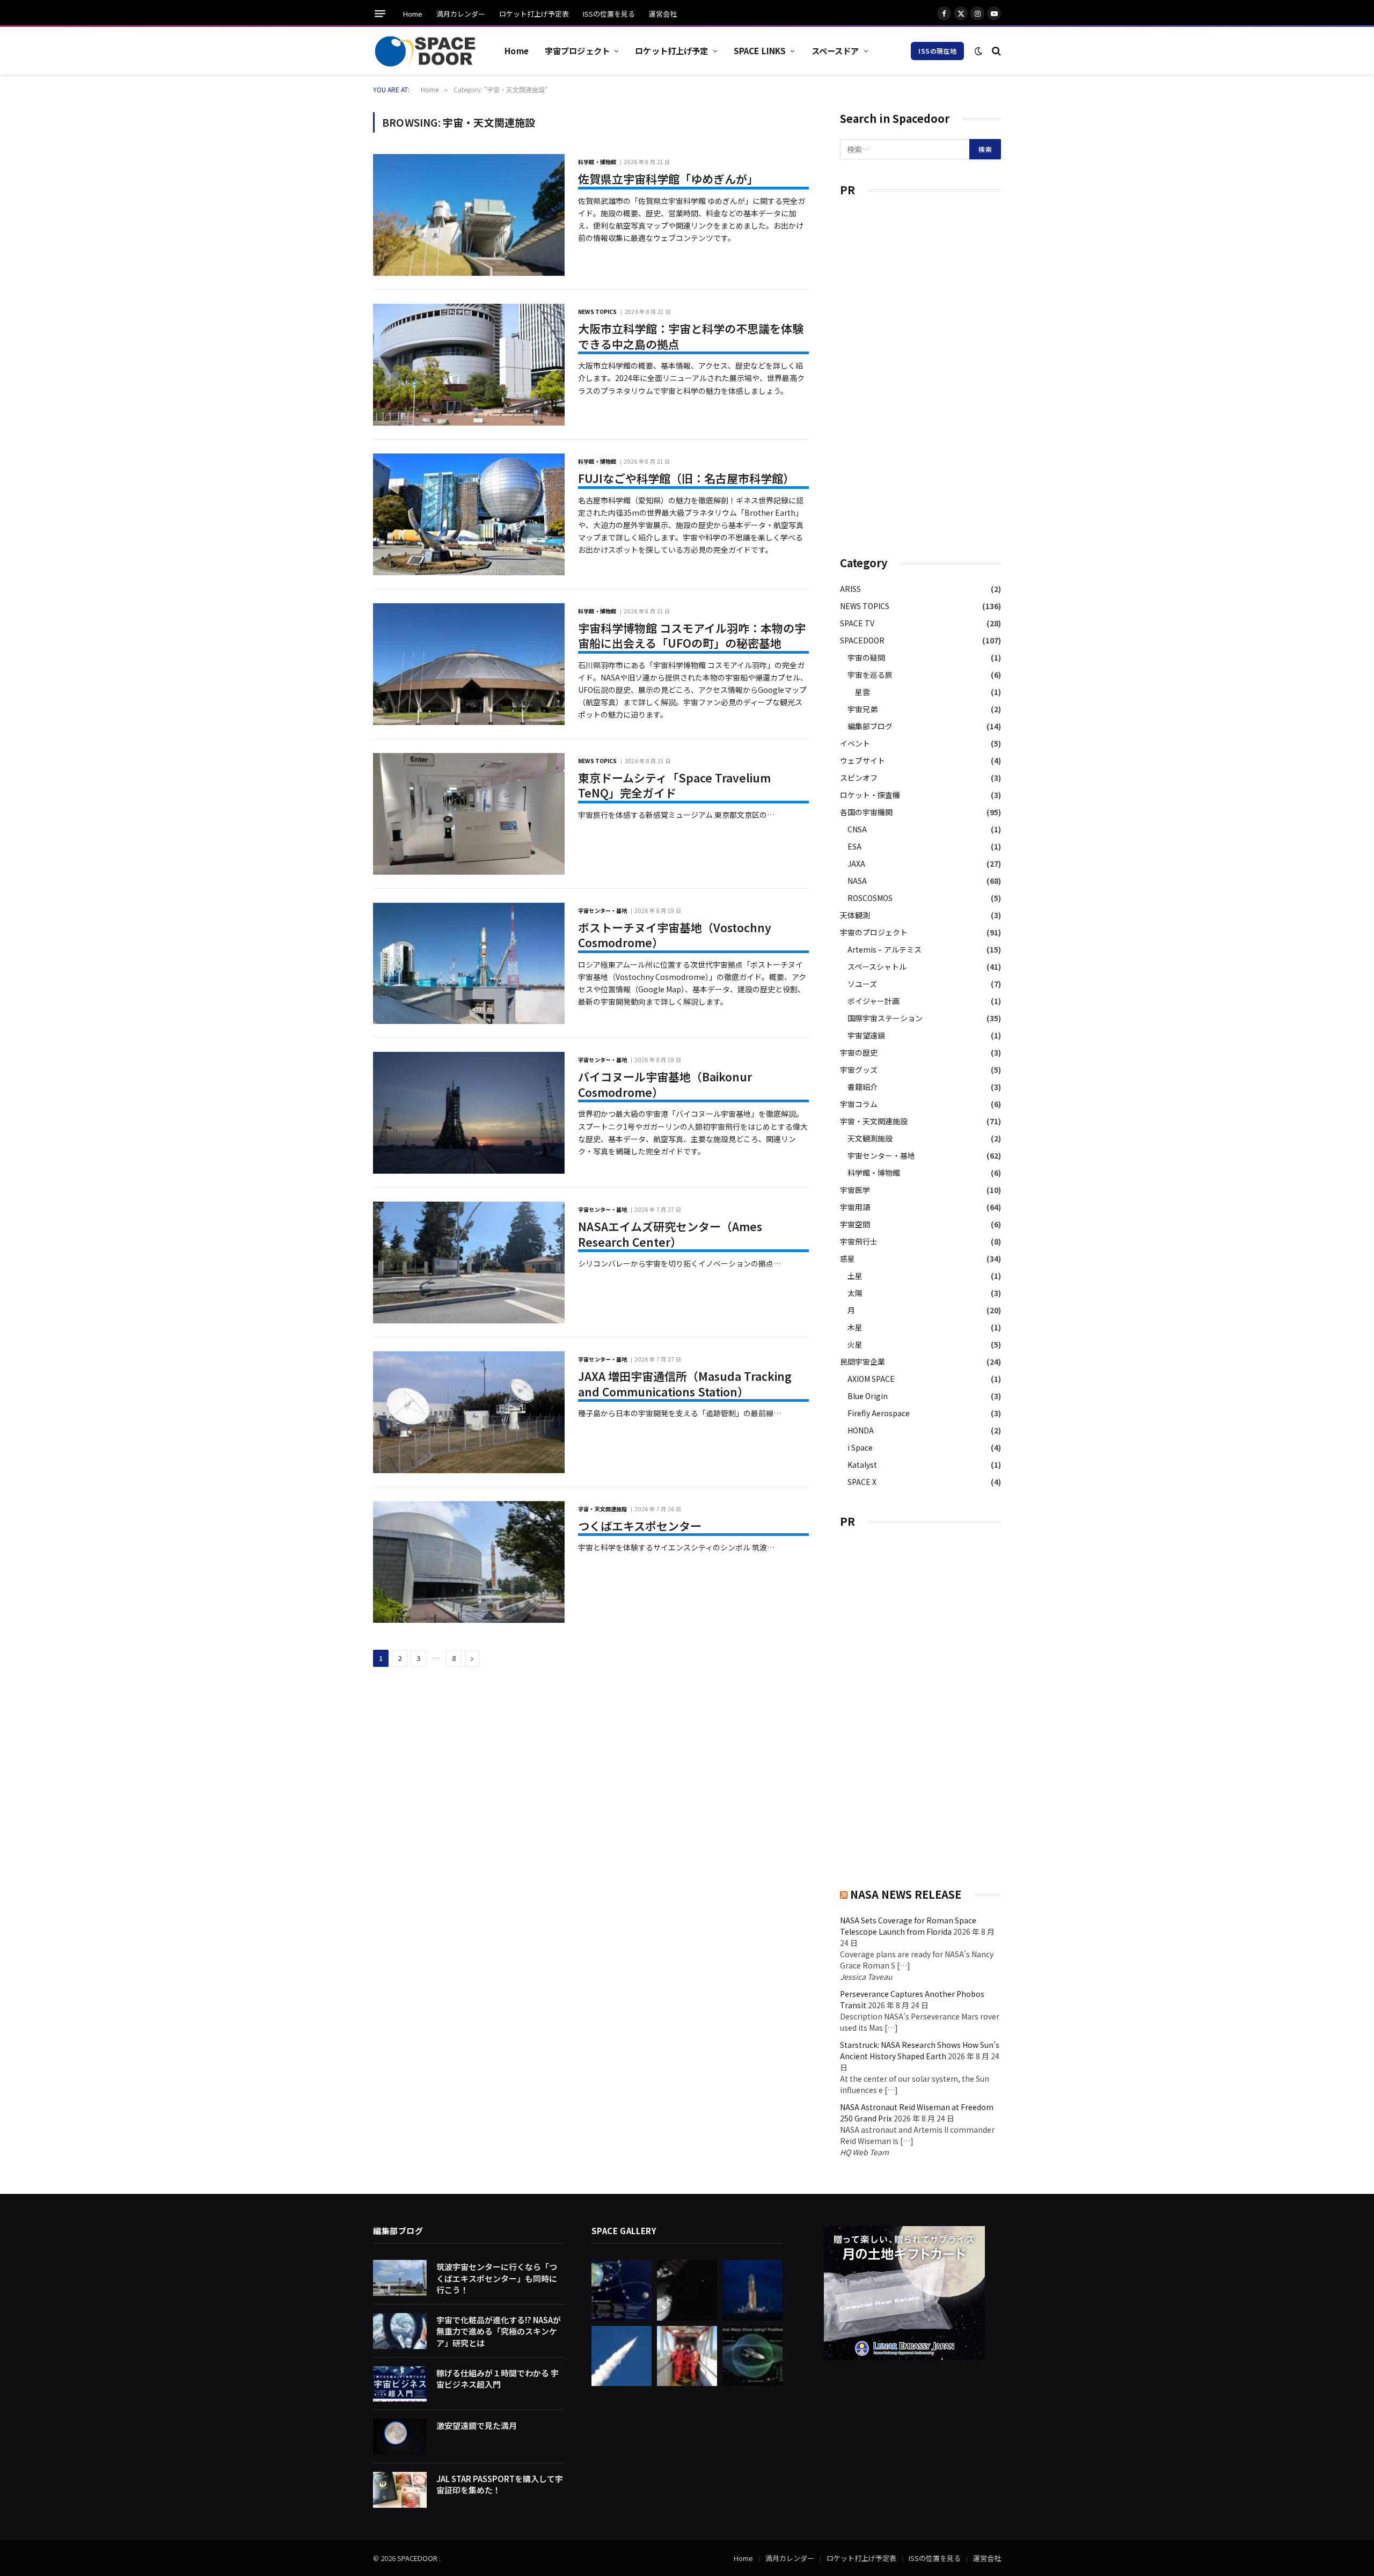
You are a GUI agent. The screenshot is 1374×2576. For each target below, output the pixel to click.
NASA (857, 881)
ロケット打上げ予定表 (534, 14)
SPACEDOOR (862, 640)
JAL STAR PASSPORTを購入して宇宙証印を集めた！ (500, 2484)
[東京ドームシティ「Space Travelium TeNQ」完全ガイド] (469, 814)
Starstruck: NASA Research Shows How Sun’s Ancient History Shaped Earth (920, 2050)
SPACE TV (857, 623)
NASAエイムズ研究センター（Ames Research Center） (670, 1234)
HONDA (861, 1430)
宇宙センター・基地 (602, 910)
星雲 (863, 692)
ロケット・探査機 (870, 795)
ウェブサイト (863, 760)
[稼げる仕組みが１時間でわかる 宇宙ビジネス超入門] (400, 2384)
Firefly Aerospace (879, 1413)
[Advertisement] (920, 371)
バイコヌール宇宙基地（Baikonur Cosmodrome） (665, 1084)
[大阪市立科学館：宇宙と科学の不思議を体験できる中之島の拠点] (469, 365)
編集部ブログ (870, 726)
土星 (855, 1276)
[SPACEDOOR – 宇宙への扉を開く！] (425, 51)
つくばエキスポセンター (640, 1526)
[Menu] (380, 14)
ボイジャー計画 (874, 1001)
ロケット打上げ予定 (671, 50)
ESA (854, 846)
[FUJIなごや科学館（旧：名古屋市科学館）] (469, 514)
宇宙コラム (859, 1104)
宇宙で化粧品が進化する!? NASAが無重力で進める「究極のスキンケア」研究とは (499, 2331)
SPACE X (862, 1482)
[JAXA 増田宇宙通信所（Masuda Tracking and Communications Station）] (469, 1412)
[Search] (995, 51)
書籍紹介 (863, 1087)
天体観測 (855, 915)
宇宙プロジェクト (577, 50)
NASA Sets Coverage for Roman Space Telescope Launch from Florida (908, 1926)
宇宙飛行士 (859, 1241)
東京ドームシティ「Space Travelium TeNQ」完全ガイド (674, 785)
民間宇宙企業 (863, 1362)
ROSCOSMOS (870, 898)
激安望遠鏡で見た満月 (477, 2425)
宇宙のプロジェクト (874, 932)
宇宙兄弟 (863, 709)
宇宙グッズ (859, 1070)
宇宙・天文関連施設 (602, 1509)
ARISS (850, 589)
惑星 (847, 1258)
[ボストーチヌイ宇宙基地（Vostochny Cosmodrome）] (469, 964)
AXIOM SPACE (871, 1379)
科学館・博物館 (597, 162)
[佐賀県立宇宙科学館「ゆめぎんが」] (469, 215)
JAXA (856, 863)
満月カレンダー (461, 14)
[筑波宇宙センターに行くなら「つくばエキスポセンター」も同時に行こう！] (400, 2278)
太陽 (855, 1293)
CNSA (857, 829)
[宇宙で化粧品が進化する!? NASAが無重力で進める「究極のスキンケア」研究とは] (400, 2331)
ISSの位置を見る (609, 14)
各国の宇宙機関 (866, 812)
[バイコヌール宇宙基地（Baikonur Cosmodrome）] (469, 1113)
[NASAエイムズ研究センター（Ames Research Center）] (469, 1263)
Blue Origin (868, 1396)
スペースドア (835, 50)
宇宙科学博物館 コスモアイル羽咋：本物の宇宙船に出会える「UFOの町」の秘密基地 (692, 636)
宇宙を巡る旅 (870, 675)
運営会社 (663, 14)
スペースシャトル (877, 967)
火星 (855, 1344)
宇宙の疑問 (866, 657)
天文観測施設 (870, 1138)
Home (413, 14)
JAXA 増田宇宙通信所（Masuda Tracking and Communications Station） (685, 1384)
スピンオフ (859, 778)
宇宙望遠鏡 (866, 1035)
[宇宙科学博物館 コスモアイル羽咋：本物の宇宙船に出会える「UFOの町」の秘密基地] (469, 664)
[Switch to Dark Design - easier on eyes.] (978, 51)
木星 (855, 1327)
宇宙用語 (855, 1207)
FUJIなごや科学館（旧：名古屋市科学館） (686, 478)
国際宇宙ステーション (885, 1018)
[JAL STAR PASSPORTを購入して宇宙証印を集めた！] (400, 2490)
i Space (860, 1447)
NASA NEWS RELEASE (906, 1894)
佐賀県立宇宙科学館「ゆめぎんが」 (668, 179)
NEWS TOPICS (597, 312)
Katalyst (862, 1465)
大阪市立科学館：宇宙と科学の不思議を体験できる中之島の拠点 (691, 336)
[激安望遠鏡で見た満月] (400, 2437)
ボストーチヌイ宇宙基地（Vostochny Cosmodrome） (675, 935)
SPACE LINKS (760, 50)
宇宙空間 (855, 1224)
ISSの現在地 (937, 51)
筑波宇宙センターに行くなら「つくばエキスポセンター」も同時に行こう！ (497, 2278)
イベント (855, 743)
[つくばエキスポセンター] (469, 1562)
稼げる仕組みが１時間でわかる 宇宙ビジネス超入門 (498, 2379)
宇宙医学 (855, 1190)
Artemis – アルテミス (885, 949)
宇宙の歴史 (859, 1052)
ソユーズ (862, 984)
